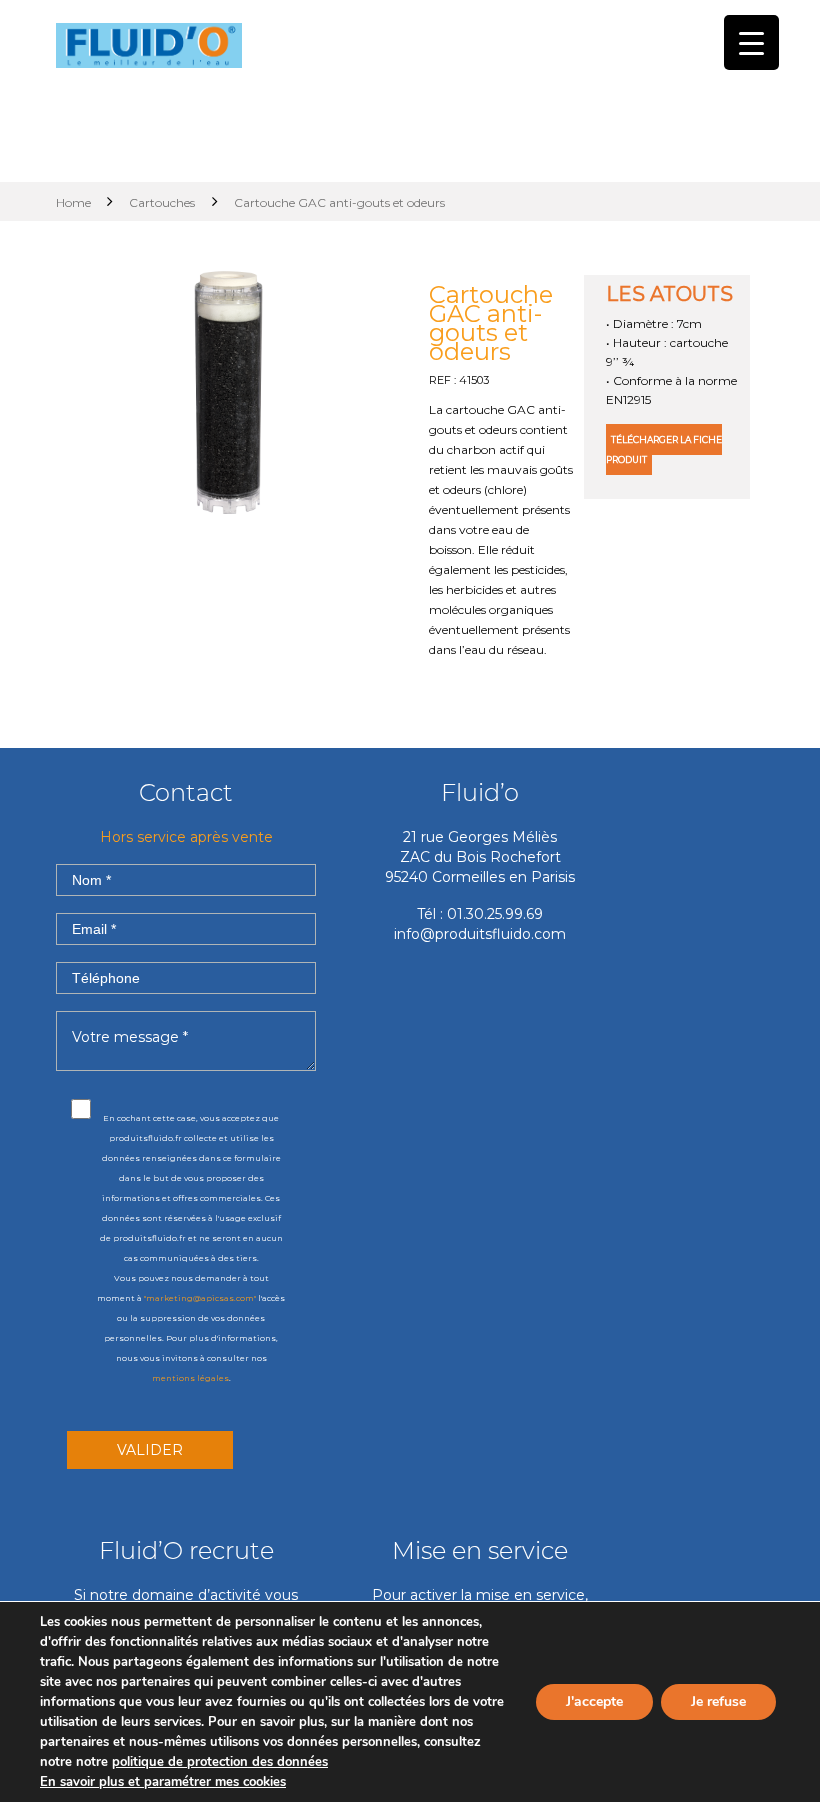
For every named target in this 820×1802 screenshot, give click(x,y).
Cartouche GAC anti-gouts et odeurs (491, 323)
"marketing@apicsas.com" (200, 1298)
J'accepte (594, 1701)
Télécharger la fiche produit (664, 449)
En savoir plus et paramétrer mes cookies (163, 1782)
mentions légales (190, 1378)
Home (75, 202)
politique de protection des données (220, 1762)
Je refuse (718, 1701)
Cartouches (162, 202)
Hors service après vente (186, 837)
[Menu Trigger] (751, 42)
